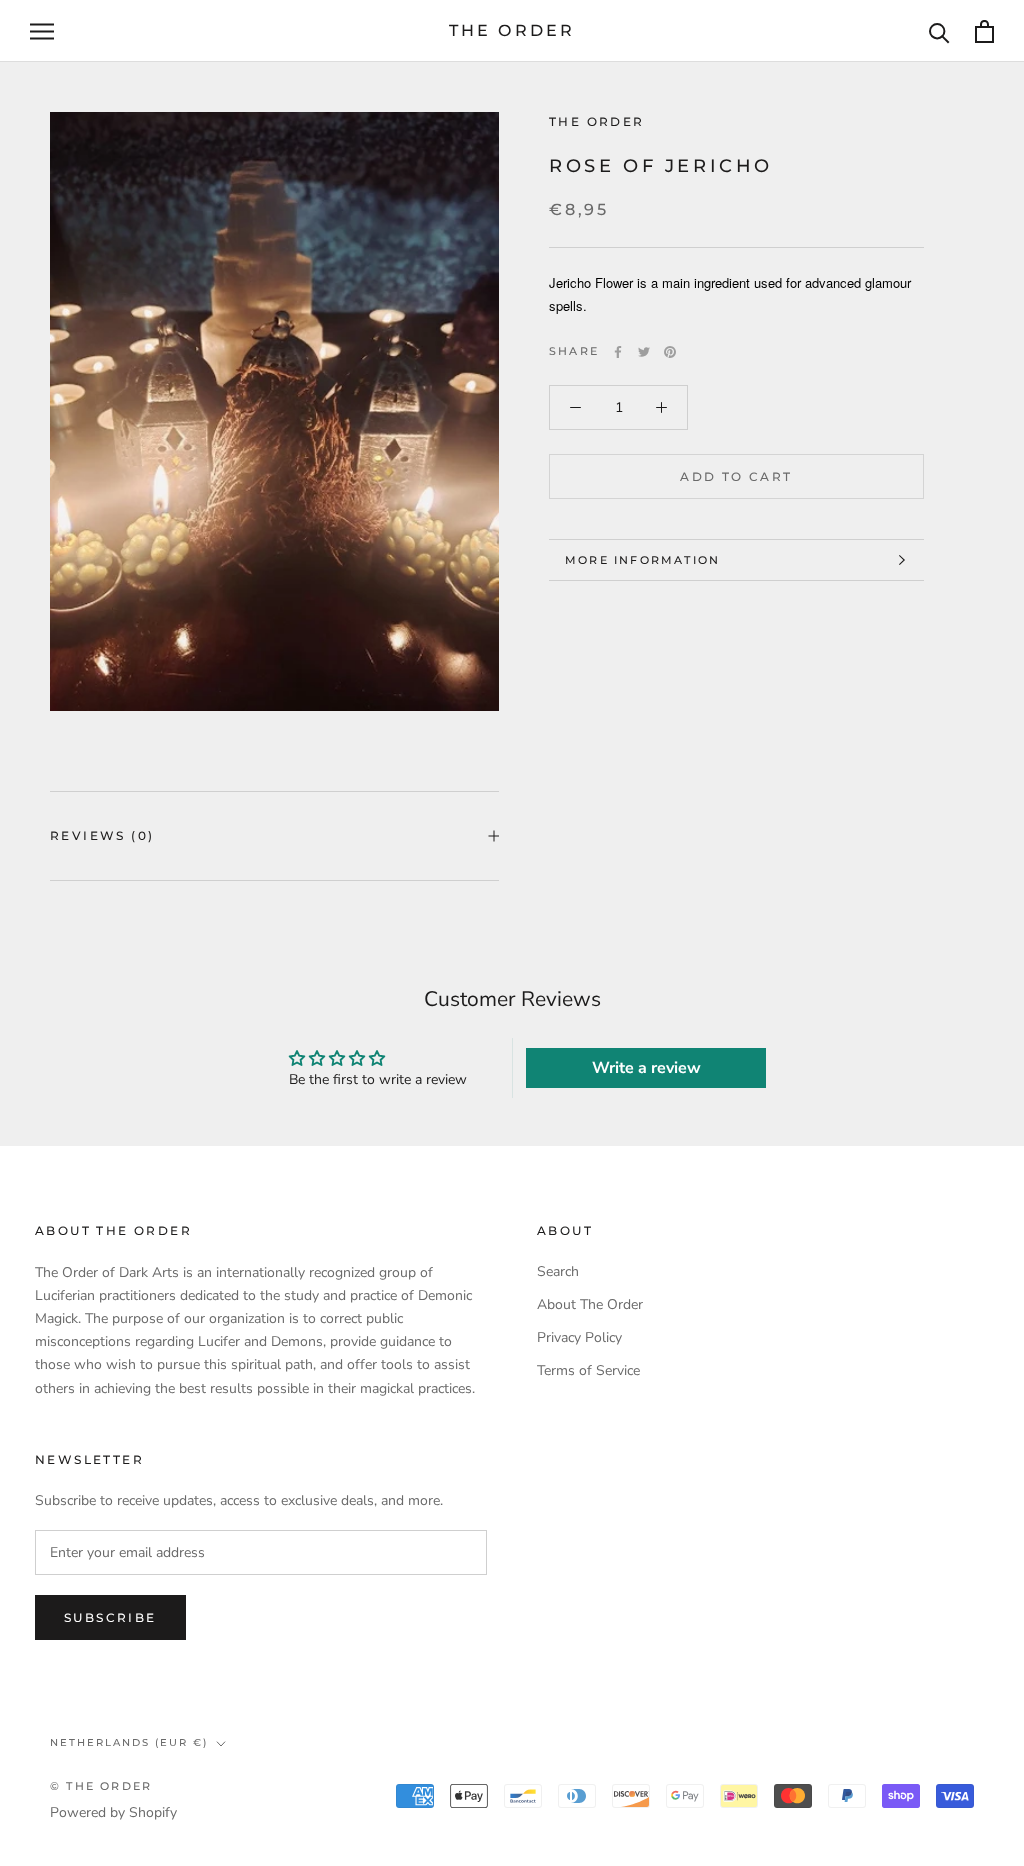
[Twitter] (644, 352)
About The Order (590, 1304)
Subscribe (110, 1617)
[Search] (939, 31)
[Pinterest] (670, 352)
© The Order (101, 1786)
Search (558, 1271)
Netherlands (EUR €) (129, 1742)
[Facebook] (618, 352)
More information (642, 560)
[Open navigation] (42, 31)
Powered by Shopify (113, 1812)
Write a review (646, 1068)
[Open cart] (984, 31)
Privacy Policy (579, 1337)
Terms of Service (588, 1370)
